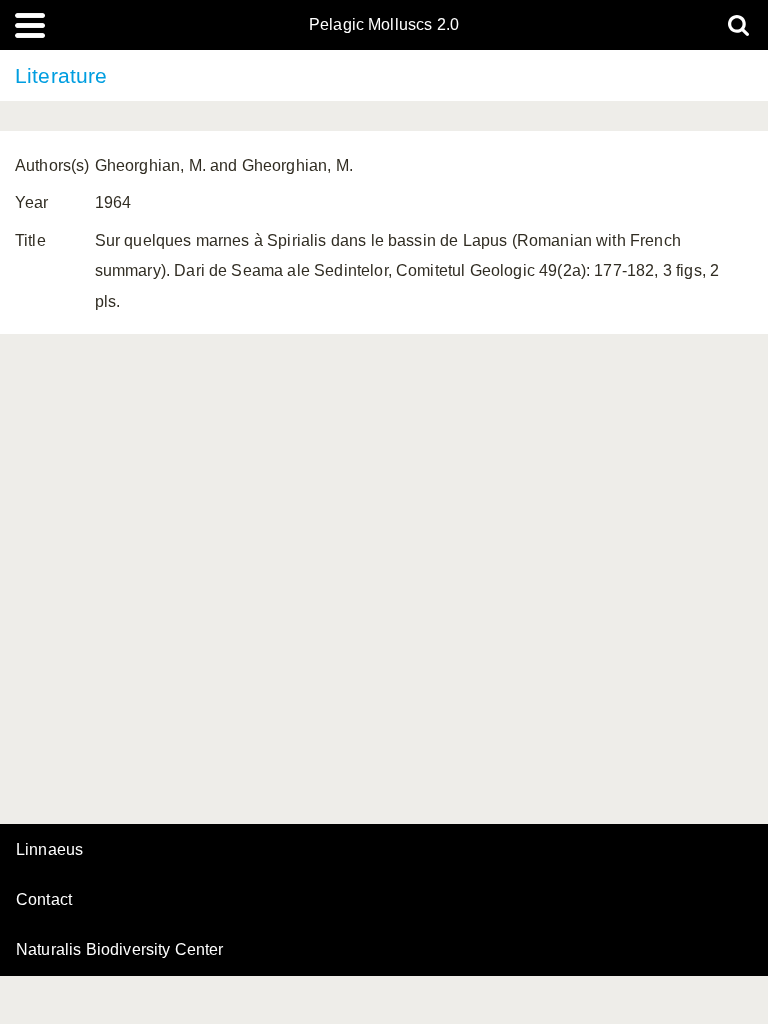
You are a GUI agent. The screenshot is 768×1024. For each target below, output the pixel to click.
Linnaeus (49, 850)
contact (44, 899)
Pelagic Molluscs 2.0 (384, 25)
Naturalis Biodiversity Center (120, 950)
